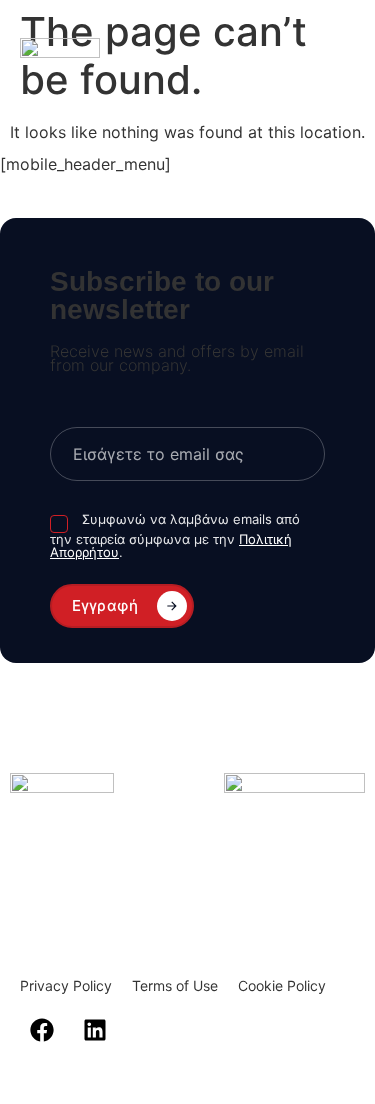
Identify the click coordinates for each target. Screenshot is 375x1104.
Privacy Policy (66, 985)
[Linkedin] (95, 1030)
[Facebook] (42, 1030)
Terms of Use (175, 985)
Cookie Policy (282, 985)
